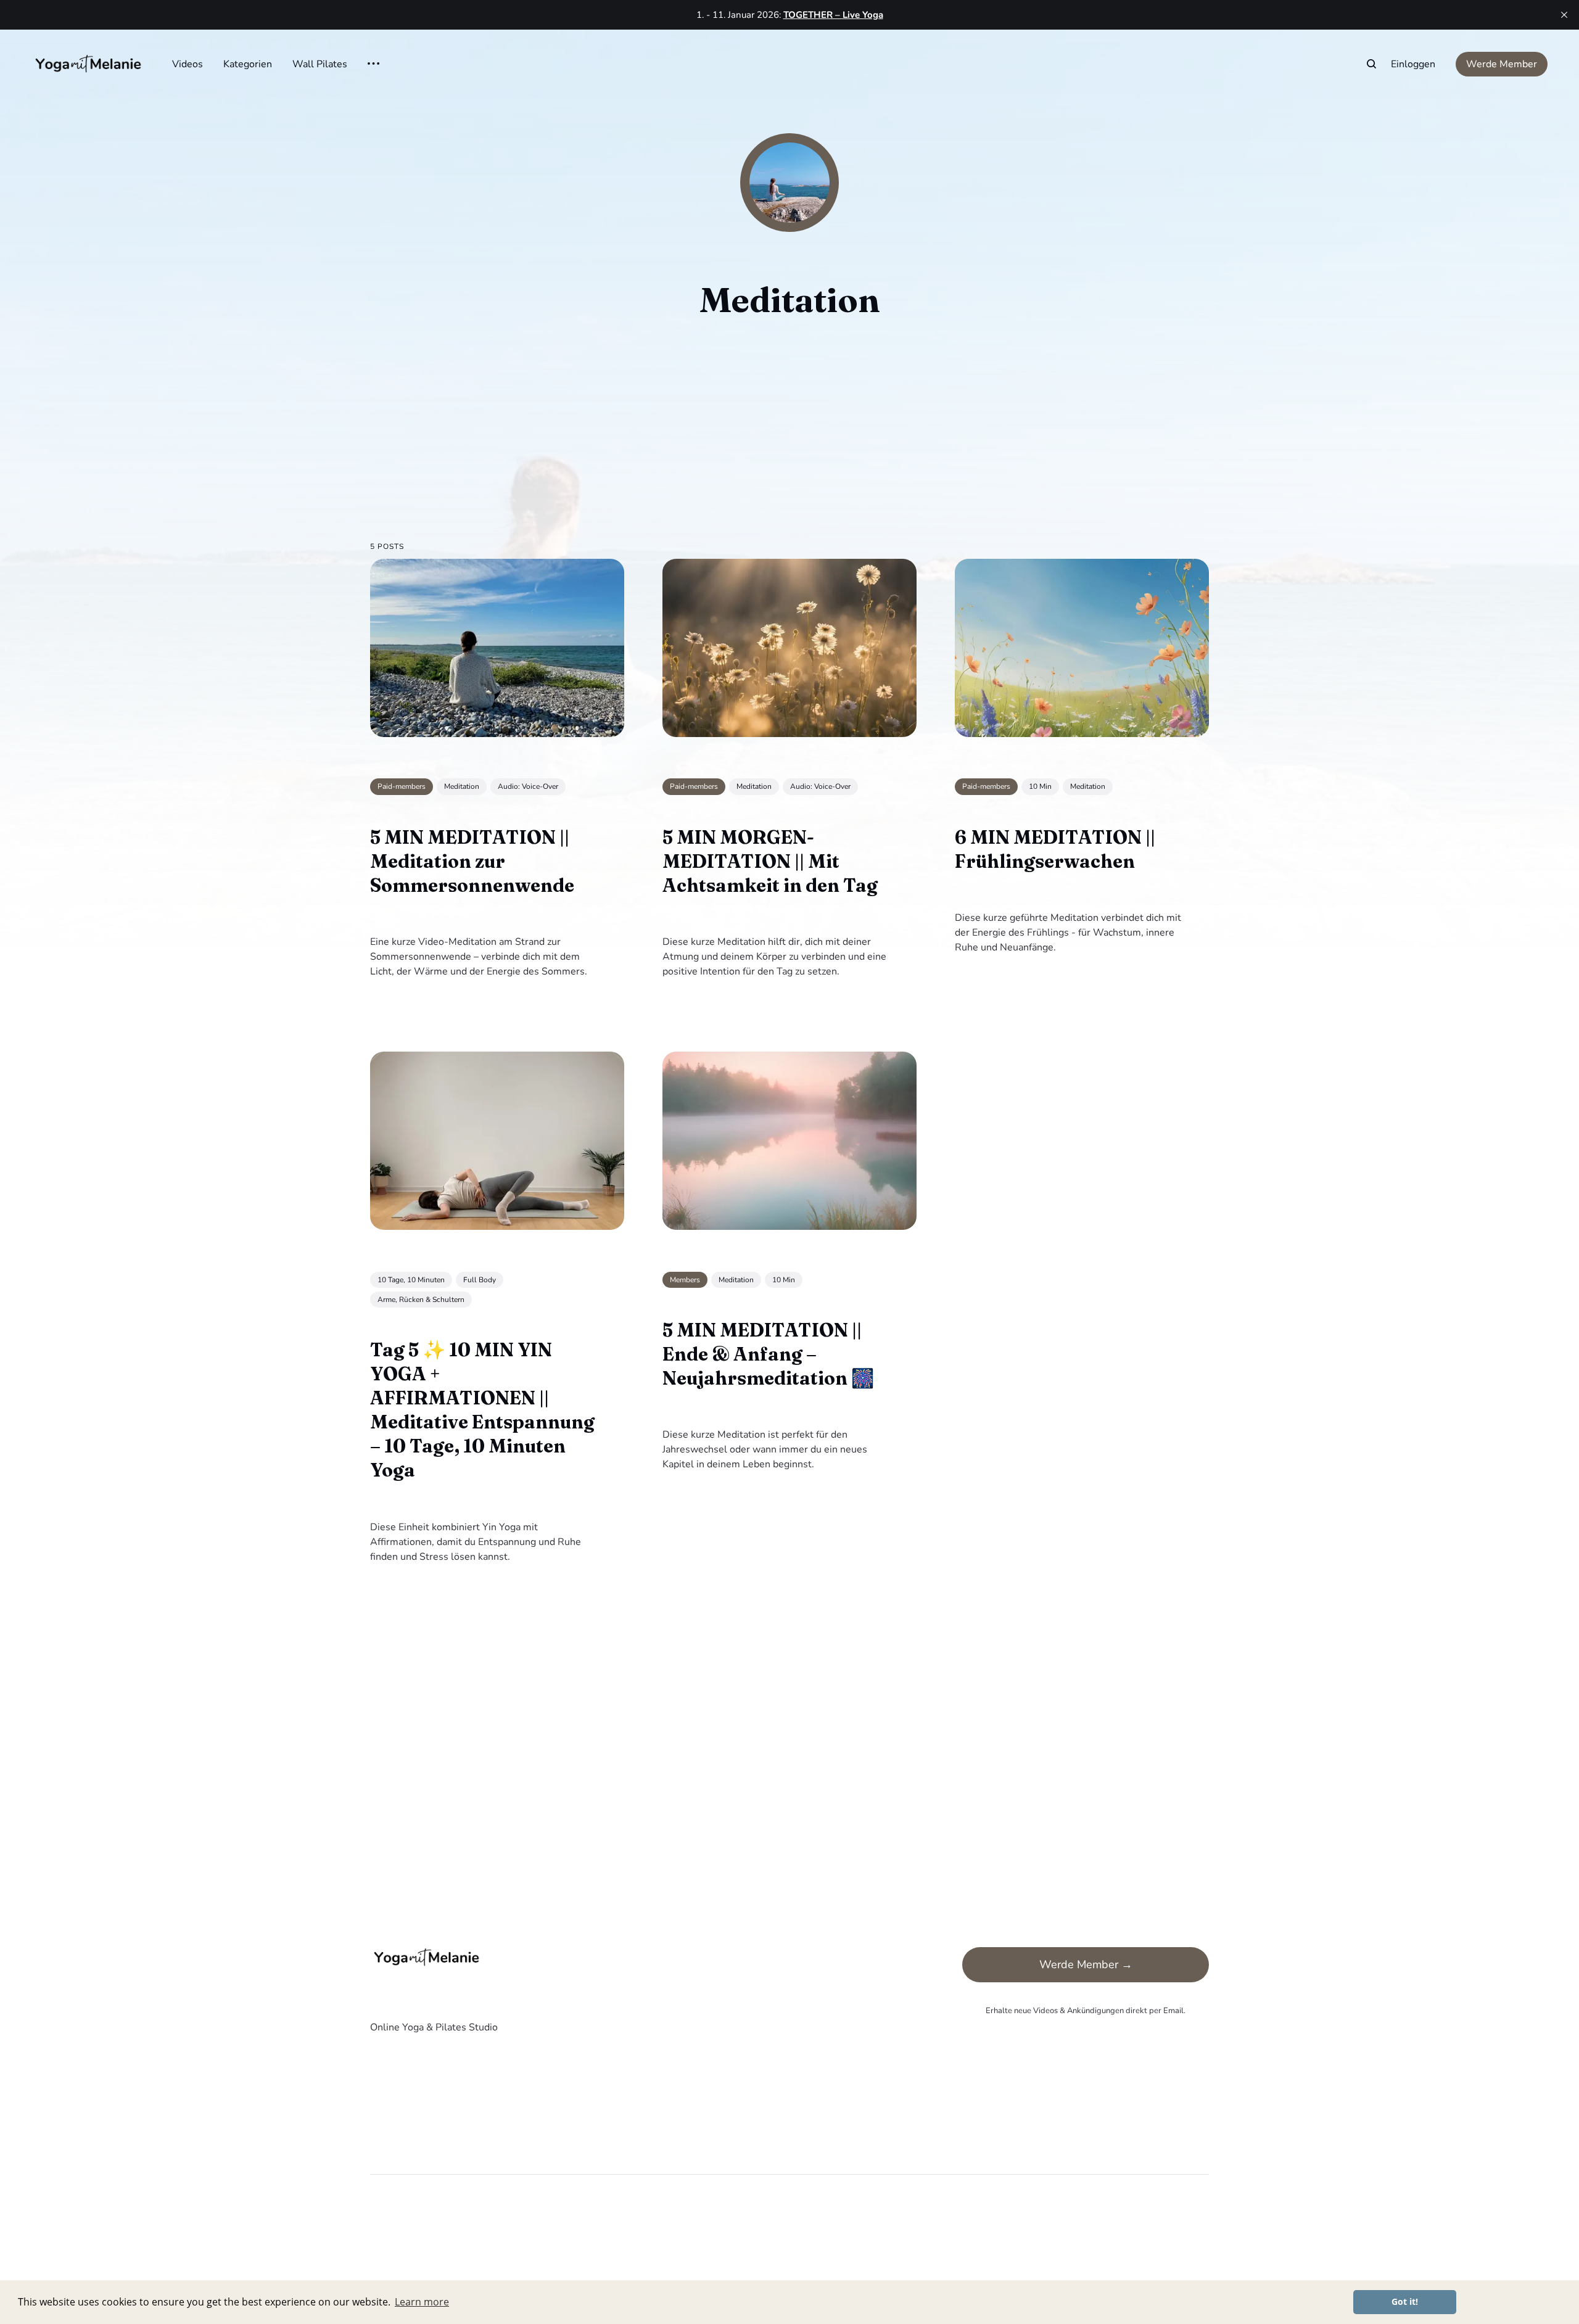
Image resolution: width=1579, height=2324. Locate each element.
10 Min (1040, 786)
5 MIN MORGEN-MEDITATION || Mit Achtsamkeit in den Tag (770, 861)
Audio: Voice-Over (528, 786)
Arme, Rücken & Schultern (421, 1300)
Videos (188, 64)
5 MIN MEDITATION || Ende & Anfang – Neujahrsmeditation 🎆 (768, 1354)
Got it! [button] (1405, 2301)
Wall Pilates (320, 64)
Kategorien (248, 64)
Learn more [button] (422, 2302)
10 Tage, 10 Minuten (411, 1279)
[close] (1564, 15)
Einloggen (1413, 64)
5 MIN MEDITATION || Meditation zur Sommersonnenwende (472, 861)
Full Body (480, 1279)
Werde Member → (1086, 1964)
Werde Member (1502, 64)
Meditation (462, 786)
